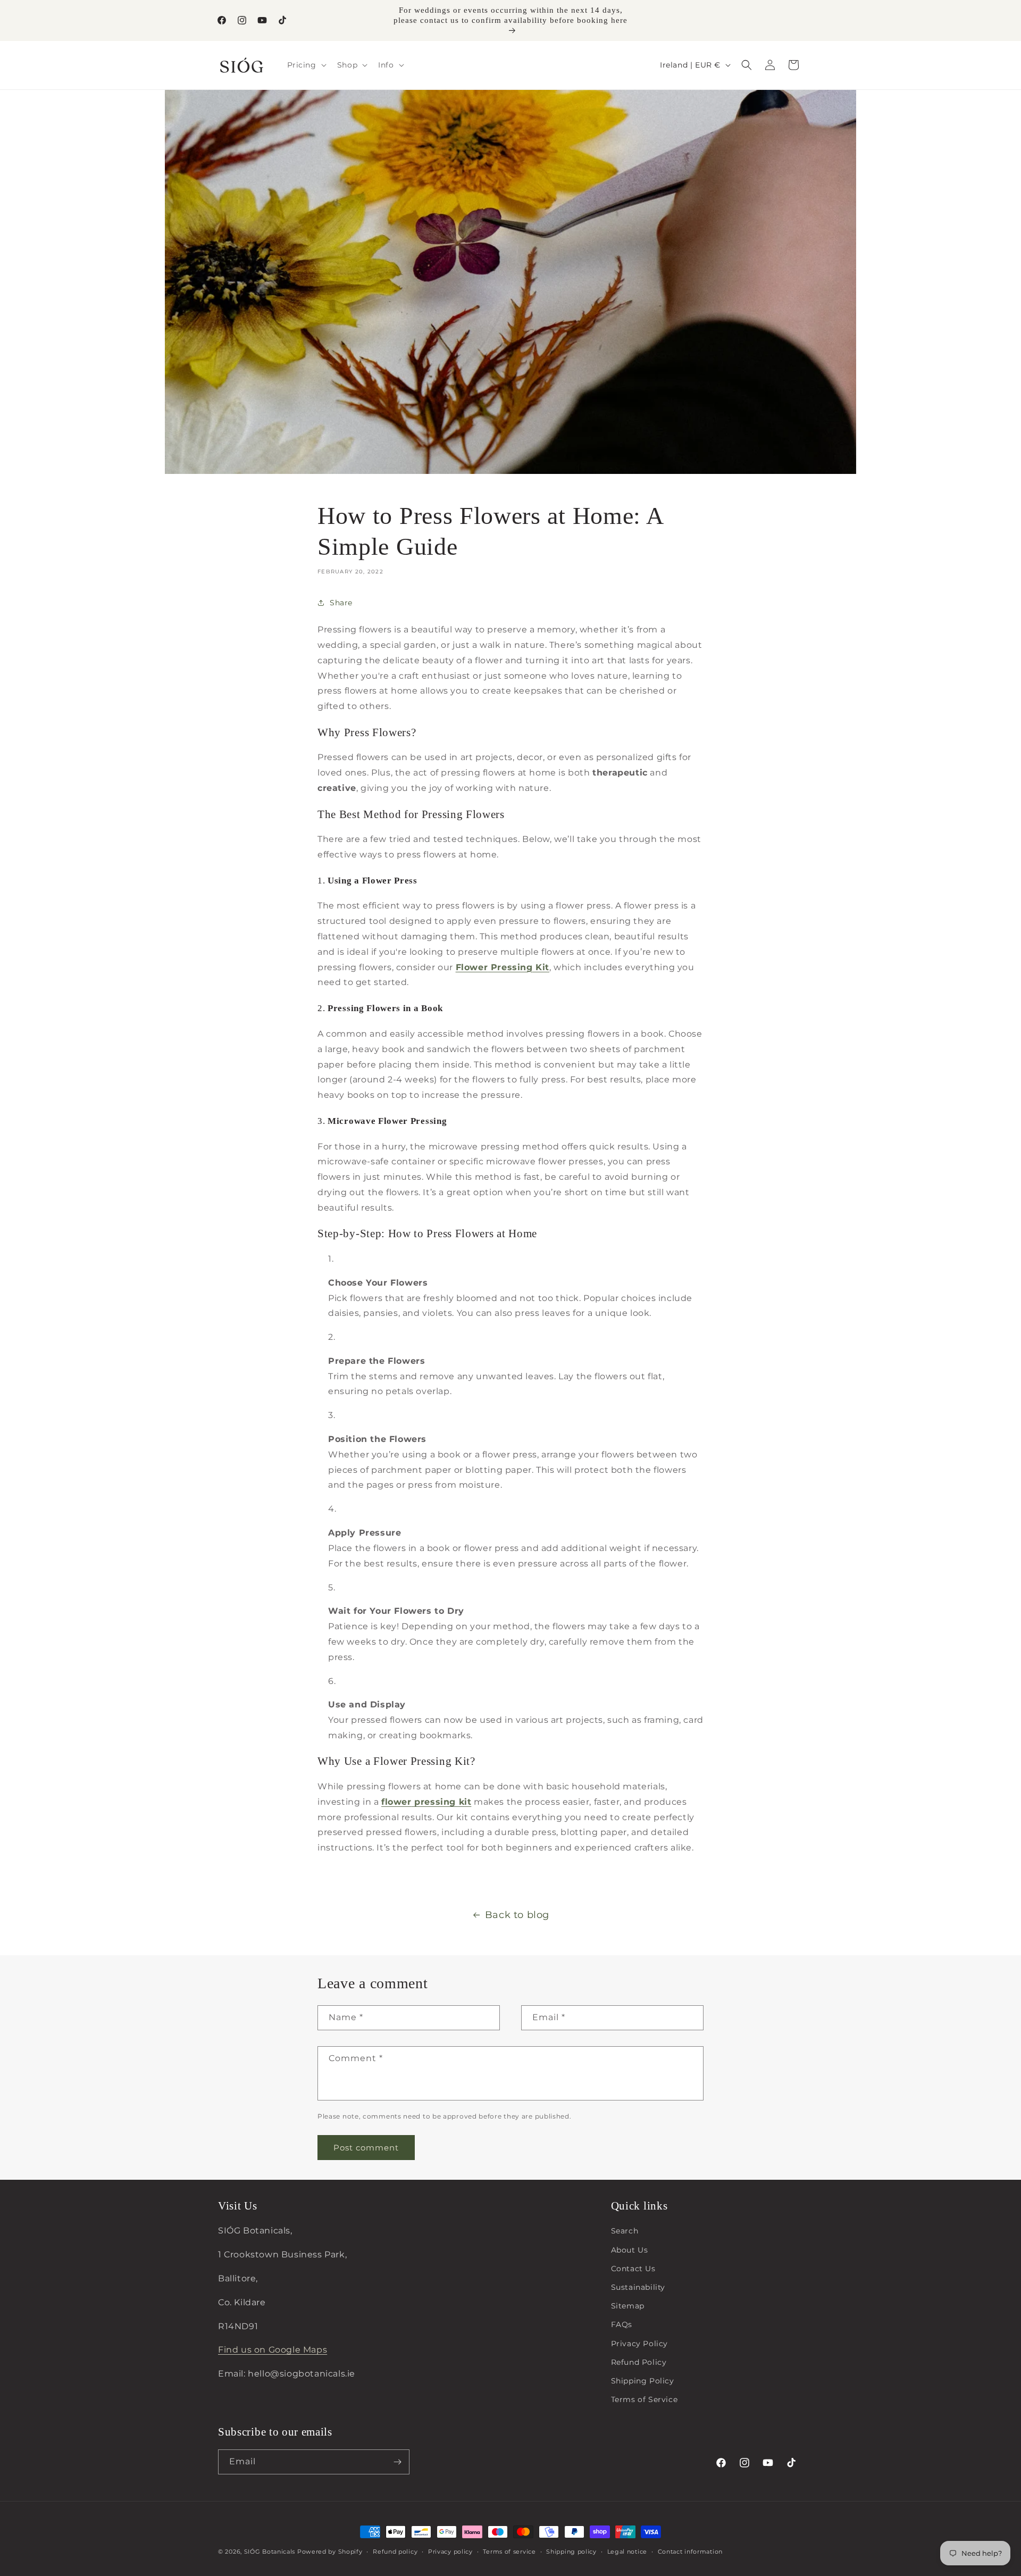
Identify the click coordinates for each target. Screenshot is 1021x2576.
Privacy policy (450, 2551)
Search (625, 2231)
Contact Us (633, 2268)
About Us (630, 2249)
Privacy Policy (639, 2343)
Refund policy (395, 2551)
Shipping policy (571, 2551)
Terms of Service (645, 2399)
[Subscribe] (397, 2462)
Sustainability (638, 2287)
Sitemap (628, 2305)
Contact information (690, 2551)
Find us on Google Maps (273, 2350)
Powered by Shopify (330, 2552)
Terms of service (509, 2551)
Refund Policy (639, 2362)
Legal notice (627, 2551)
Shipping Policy (643, 2380)
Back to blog (517, 1915)
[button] (306, 65)
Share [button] (341, 603)
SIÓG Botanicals (270, 2552)
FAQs (622, 2324)
